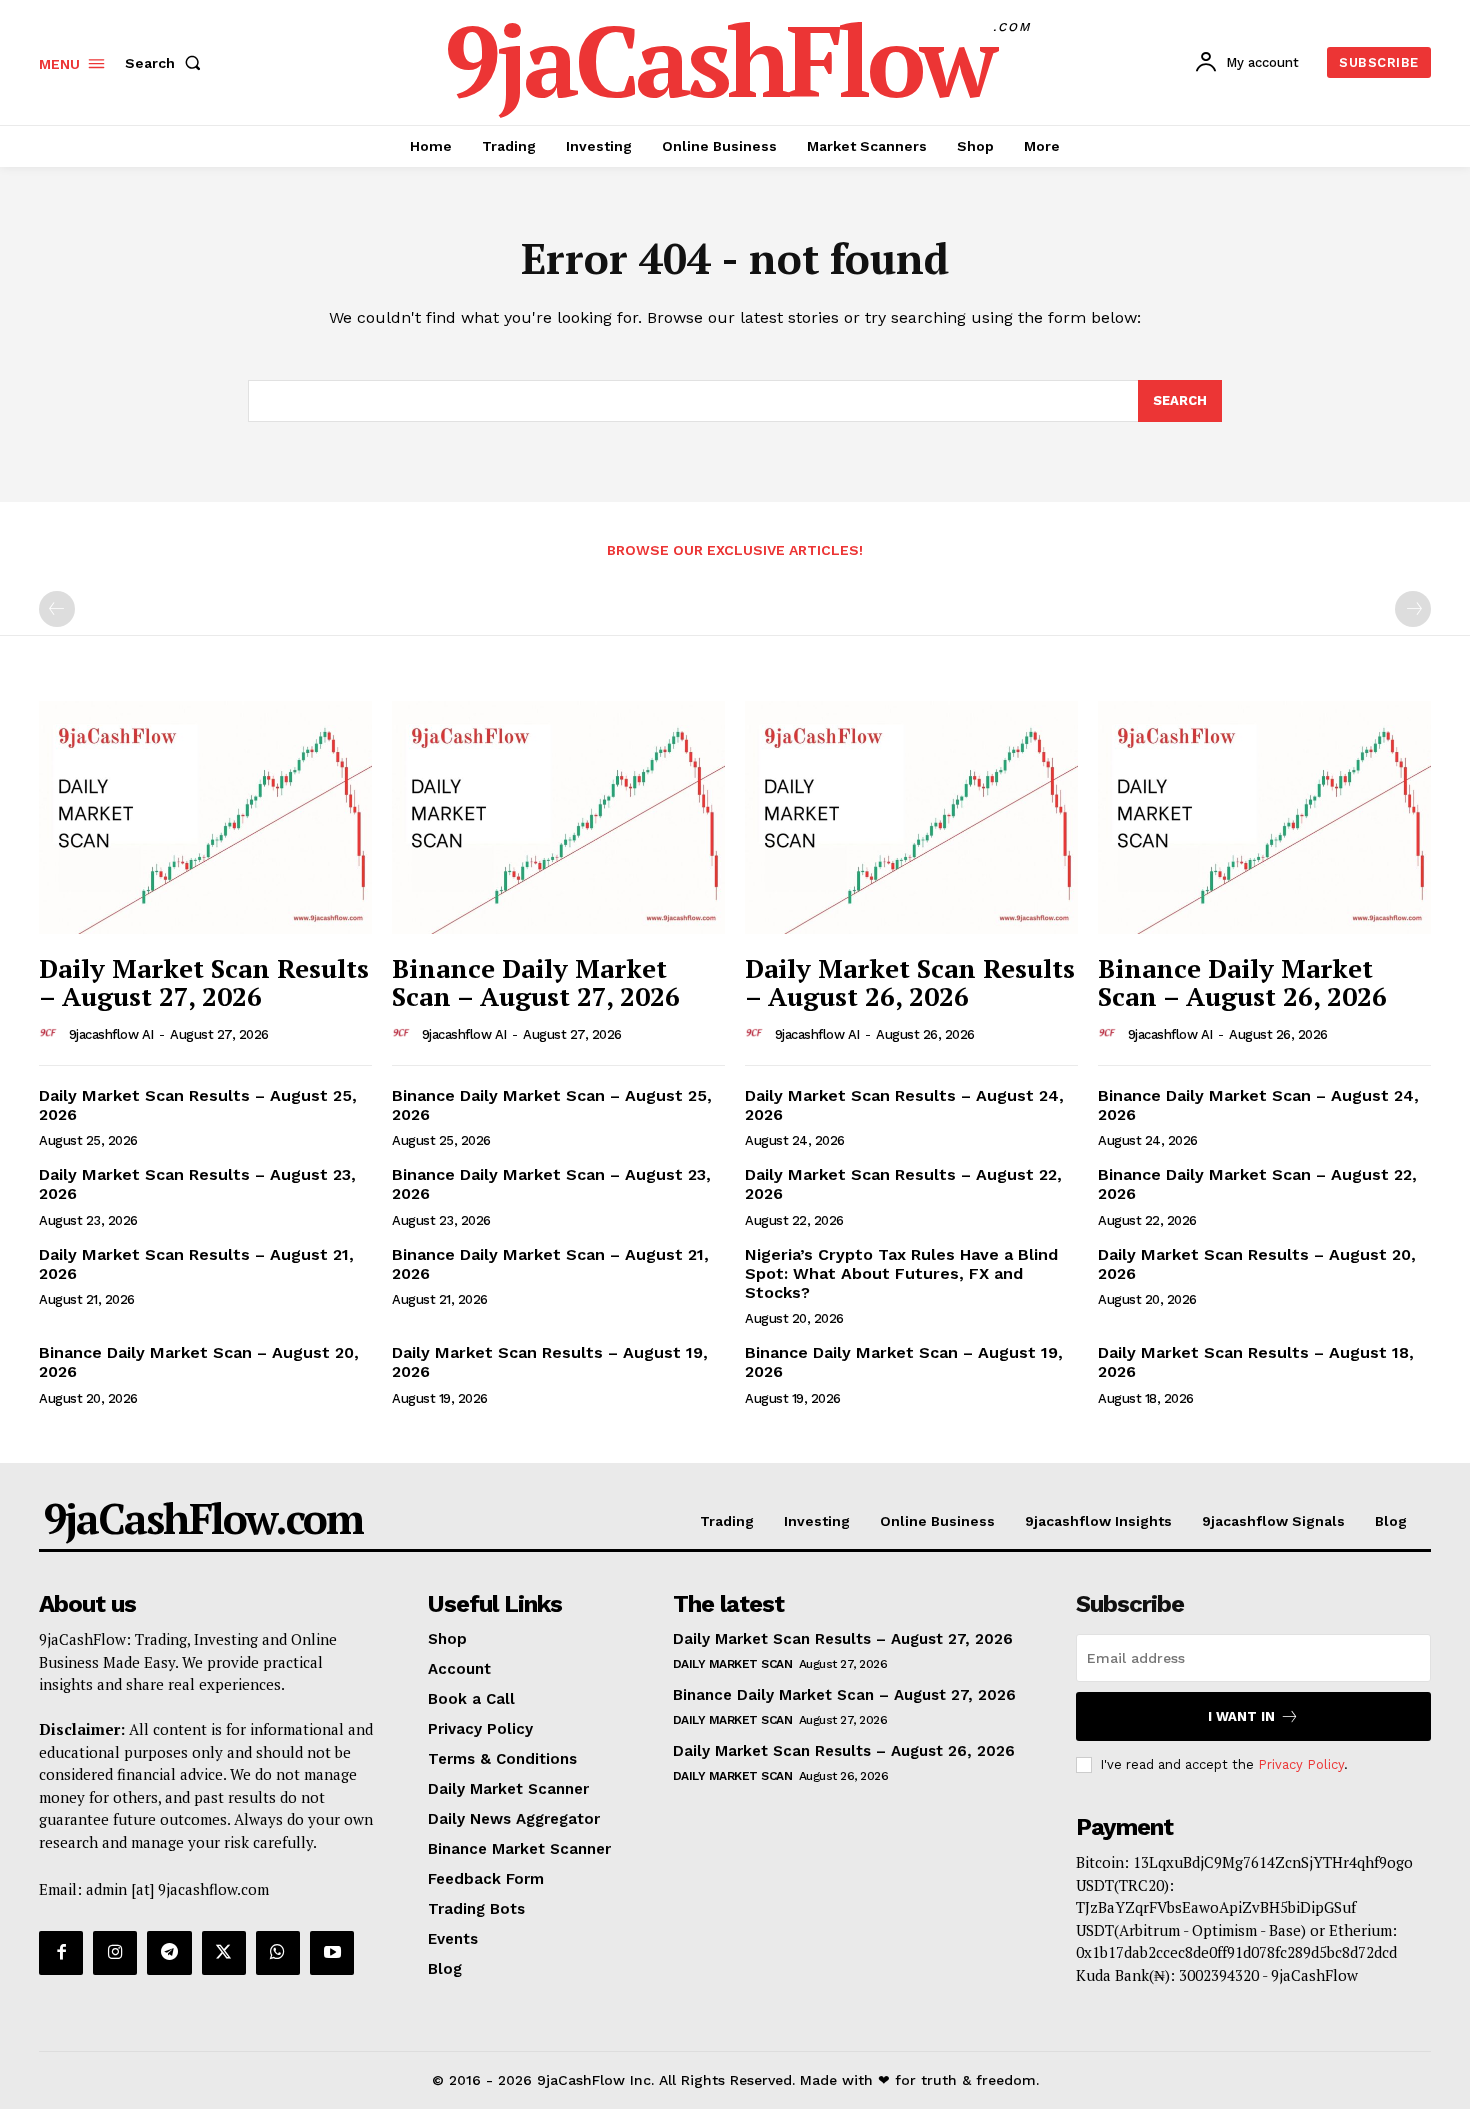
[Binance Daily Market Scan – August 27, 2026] (558, 817)
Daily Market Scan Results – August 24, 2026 (904, 1105)
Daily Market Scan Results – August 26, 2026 (910, 982)
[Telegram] (169, 1953)
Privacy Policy (1301, 1764)
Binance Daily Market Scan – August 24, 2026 (1258, 1105)
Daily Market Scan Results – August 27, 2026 (204, 982)
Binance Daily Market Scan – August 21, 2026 (550, 1264)
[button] (167, 63)
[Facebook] (61, 1953)
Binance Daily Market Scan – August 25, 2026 (552, 1105)
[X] (224, 1953)
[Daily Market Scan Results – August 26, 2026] (911, 817)
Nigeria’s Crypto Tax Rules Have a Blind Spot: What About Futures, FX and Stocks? (901, 1273)
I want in (1241, 1716)
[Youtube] (332, 1953)
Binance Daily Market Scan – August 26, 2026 (1242, 982)
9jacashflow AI (111, 1034)
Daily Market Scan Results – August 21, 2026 (196, 1264)
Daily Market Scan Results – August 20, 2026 (1257, 1264)
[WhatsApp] (278, 1953)
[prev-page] (57, 609)
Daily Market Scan (733, 1664)
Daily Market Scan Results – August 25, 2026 (198, 1105)
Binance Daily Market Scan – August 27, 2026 (536, 982)
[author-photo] (52, 1034)
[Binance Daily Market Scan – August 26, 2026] (1264, 817)
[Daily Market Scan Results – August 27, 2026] (205, 817)
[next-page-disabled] (1413, 609)
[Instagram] (115, 1953)
